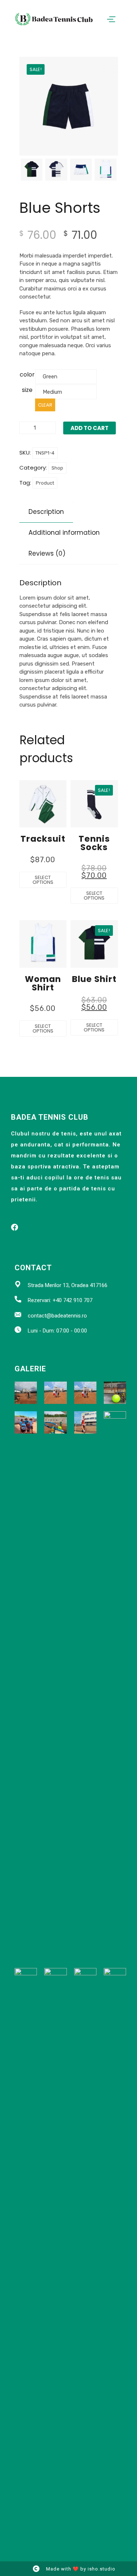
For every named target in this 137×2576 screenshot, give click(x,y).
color (27, 375)
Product (45, 483)
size (27, 390)
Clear (45, 405)
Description (46, 512)
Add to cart (90, 428)
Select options (43, 880)
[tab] (46, 512)
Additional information (64, 533)
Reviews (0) (47, 553)
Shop (57, 468)
